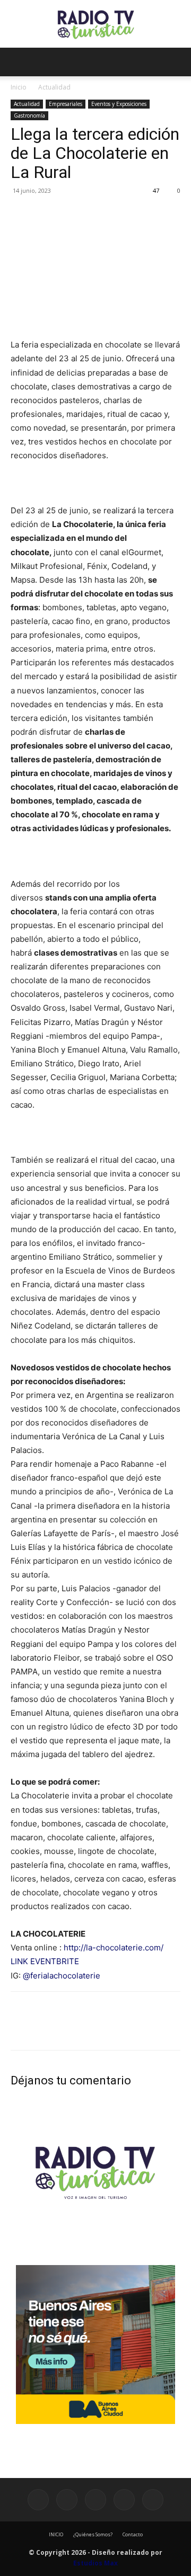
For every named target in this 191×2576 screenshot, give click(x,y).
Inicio (19, 87)
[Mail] (95, 2500)
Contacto (133, 2534)
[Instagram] (67, 2500)
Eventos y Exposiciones (119, 104)
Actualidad (54, 87)
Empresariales (66, 104)
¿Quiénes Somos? (93, 2534)
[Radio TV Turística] (95, 25)
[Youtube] (153, 2500)
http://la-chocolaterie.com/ (114, 1947)
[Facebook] (21, 215)
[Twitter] (46, 215)
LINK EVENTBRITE (45, 1961)
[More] (119, 215)
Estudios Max (95, 2563)
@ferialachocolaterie (62, 1976)
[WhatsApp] (94, 215)
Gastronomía (29, 115)
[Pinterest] (70, 215)
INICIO (56, 2534)
